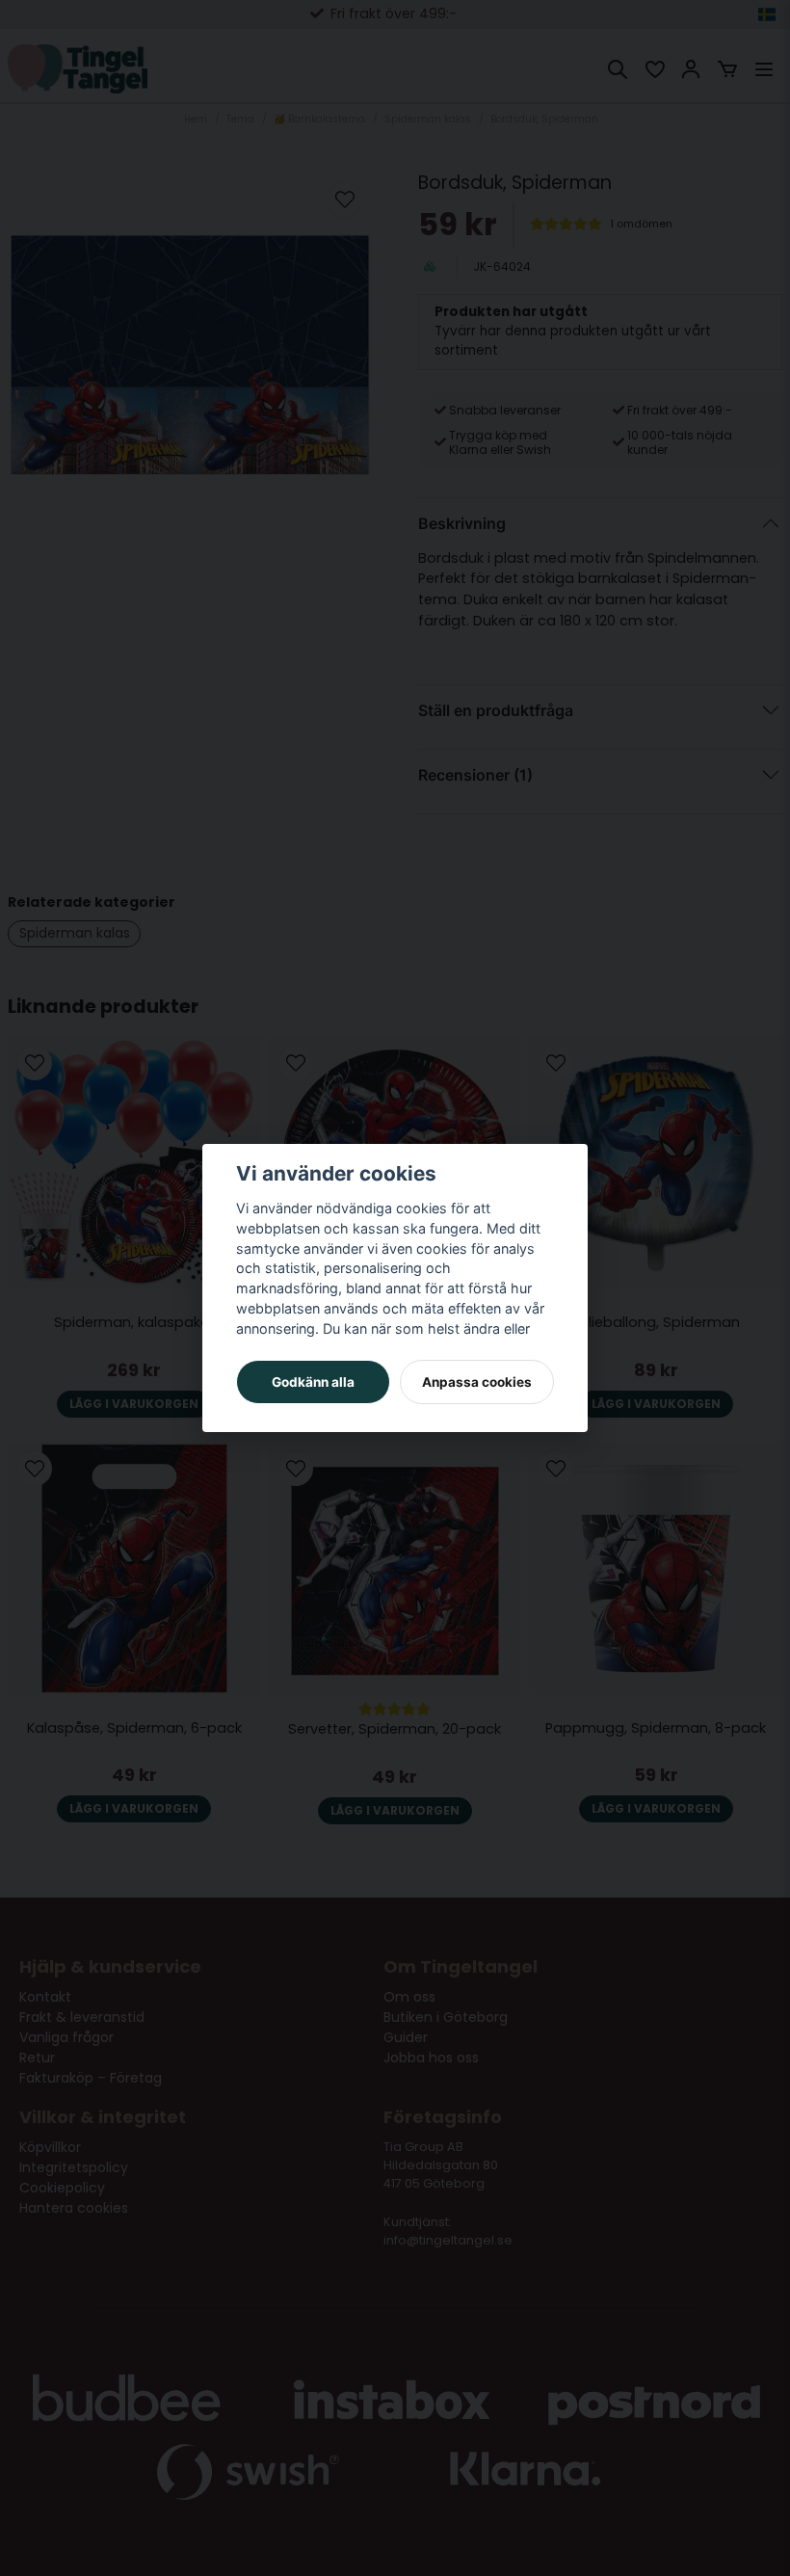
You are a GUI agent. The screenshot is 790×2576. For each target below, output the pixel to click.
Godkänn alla (313, 1382)
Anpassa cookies (477, 1382)
